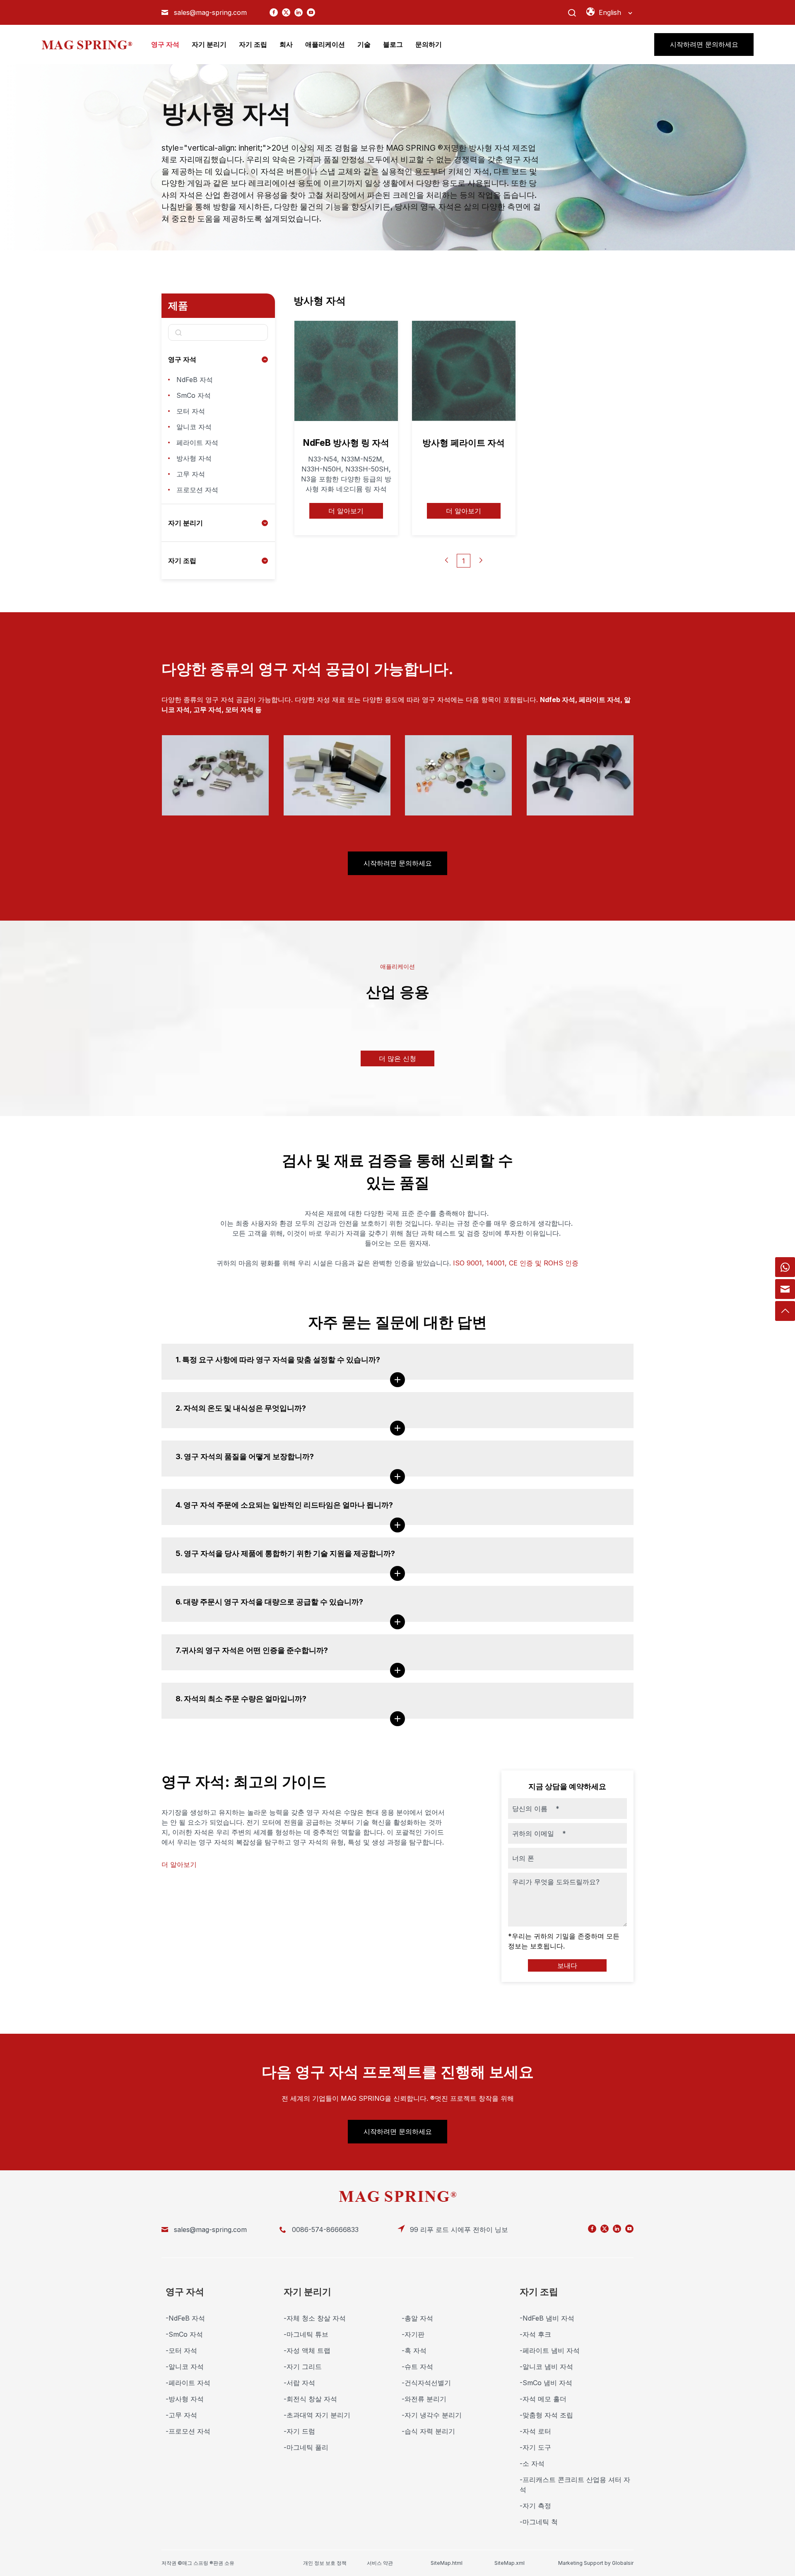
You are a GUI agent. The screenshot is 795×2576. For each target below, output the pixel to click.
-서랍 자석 (299, 2383)
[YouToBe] (311, 12)
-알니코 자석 (185, 2367)
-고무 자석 (181, 2415)
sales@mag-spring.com (210, 12)
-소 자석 (532, 2463)
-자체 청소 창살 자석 (315, 2318)
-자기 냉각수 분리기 (432, 2415)
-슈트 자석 (417, 2367)
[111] (785, 1267)
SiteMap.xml (510, 2563)
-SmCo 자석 (184, 2334)
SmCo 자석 (194, 395)
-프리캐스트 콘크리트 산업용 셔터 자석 (575, 2485)
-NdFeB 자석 (185, 2318)
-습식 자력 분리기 (428, 2431)
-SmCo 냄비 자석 (546, 2383)
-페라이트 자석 (188, 2383)
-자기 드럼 (299, 2431)
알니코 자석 (194, 427)
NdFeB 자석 (195, 380)
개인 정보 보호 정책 (325, 2563)
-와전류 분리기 (424, 2399)
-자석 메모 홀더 (543, 2399)
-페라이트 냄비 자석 (550, 2350)
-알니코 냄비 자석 (546, 2367)
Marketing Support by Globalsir (596, 2563)
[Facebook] (274, 12)
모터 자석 (191, 411)
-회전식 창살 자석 (310, 2399)
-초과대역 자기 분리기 (317, 2415)
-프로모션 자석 (188, 2431)
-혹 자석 (414, 2350)
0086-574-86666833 (325, 2230)
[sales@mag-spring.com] (785, 1289)
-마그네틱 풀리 (306, 2447)
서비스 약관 (380, 2563)
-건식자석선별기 (426, 2383)
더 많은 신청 (397, 1058)
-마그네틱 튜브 (306, 2334)
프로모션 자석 (197, 490)
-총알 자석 (417, 2318)
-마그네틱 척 (539, 2522)
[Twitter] (286, 12)
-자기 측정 (535, 2506)
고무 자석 (191, 474)
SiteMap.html (447, 2563)
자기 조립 (182, 560)
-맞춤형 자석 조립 (546, 2415)
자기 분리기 (185, 523)
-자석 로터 (535, 2431)
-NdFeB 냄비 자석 (547, 2318)
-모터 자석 (181, 2350)
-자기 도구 (535, 2447)
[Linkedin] (299, 12)
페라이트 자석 (197, 443)
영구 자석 (182, 359)
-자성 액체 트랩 (307, 2350)
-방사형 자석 (185, 2399)
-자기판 (413, 2334)
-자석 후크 (535, 2334)
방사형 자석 (194, 458)
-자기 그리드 (303, 2367)
